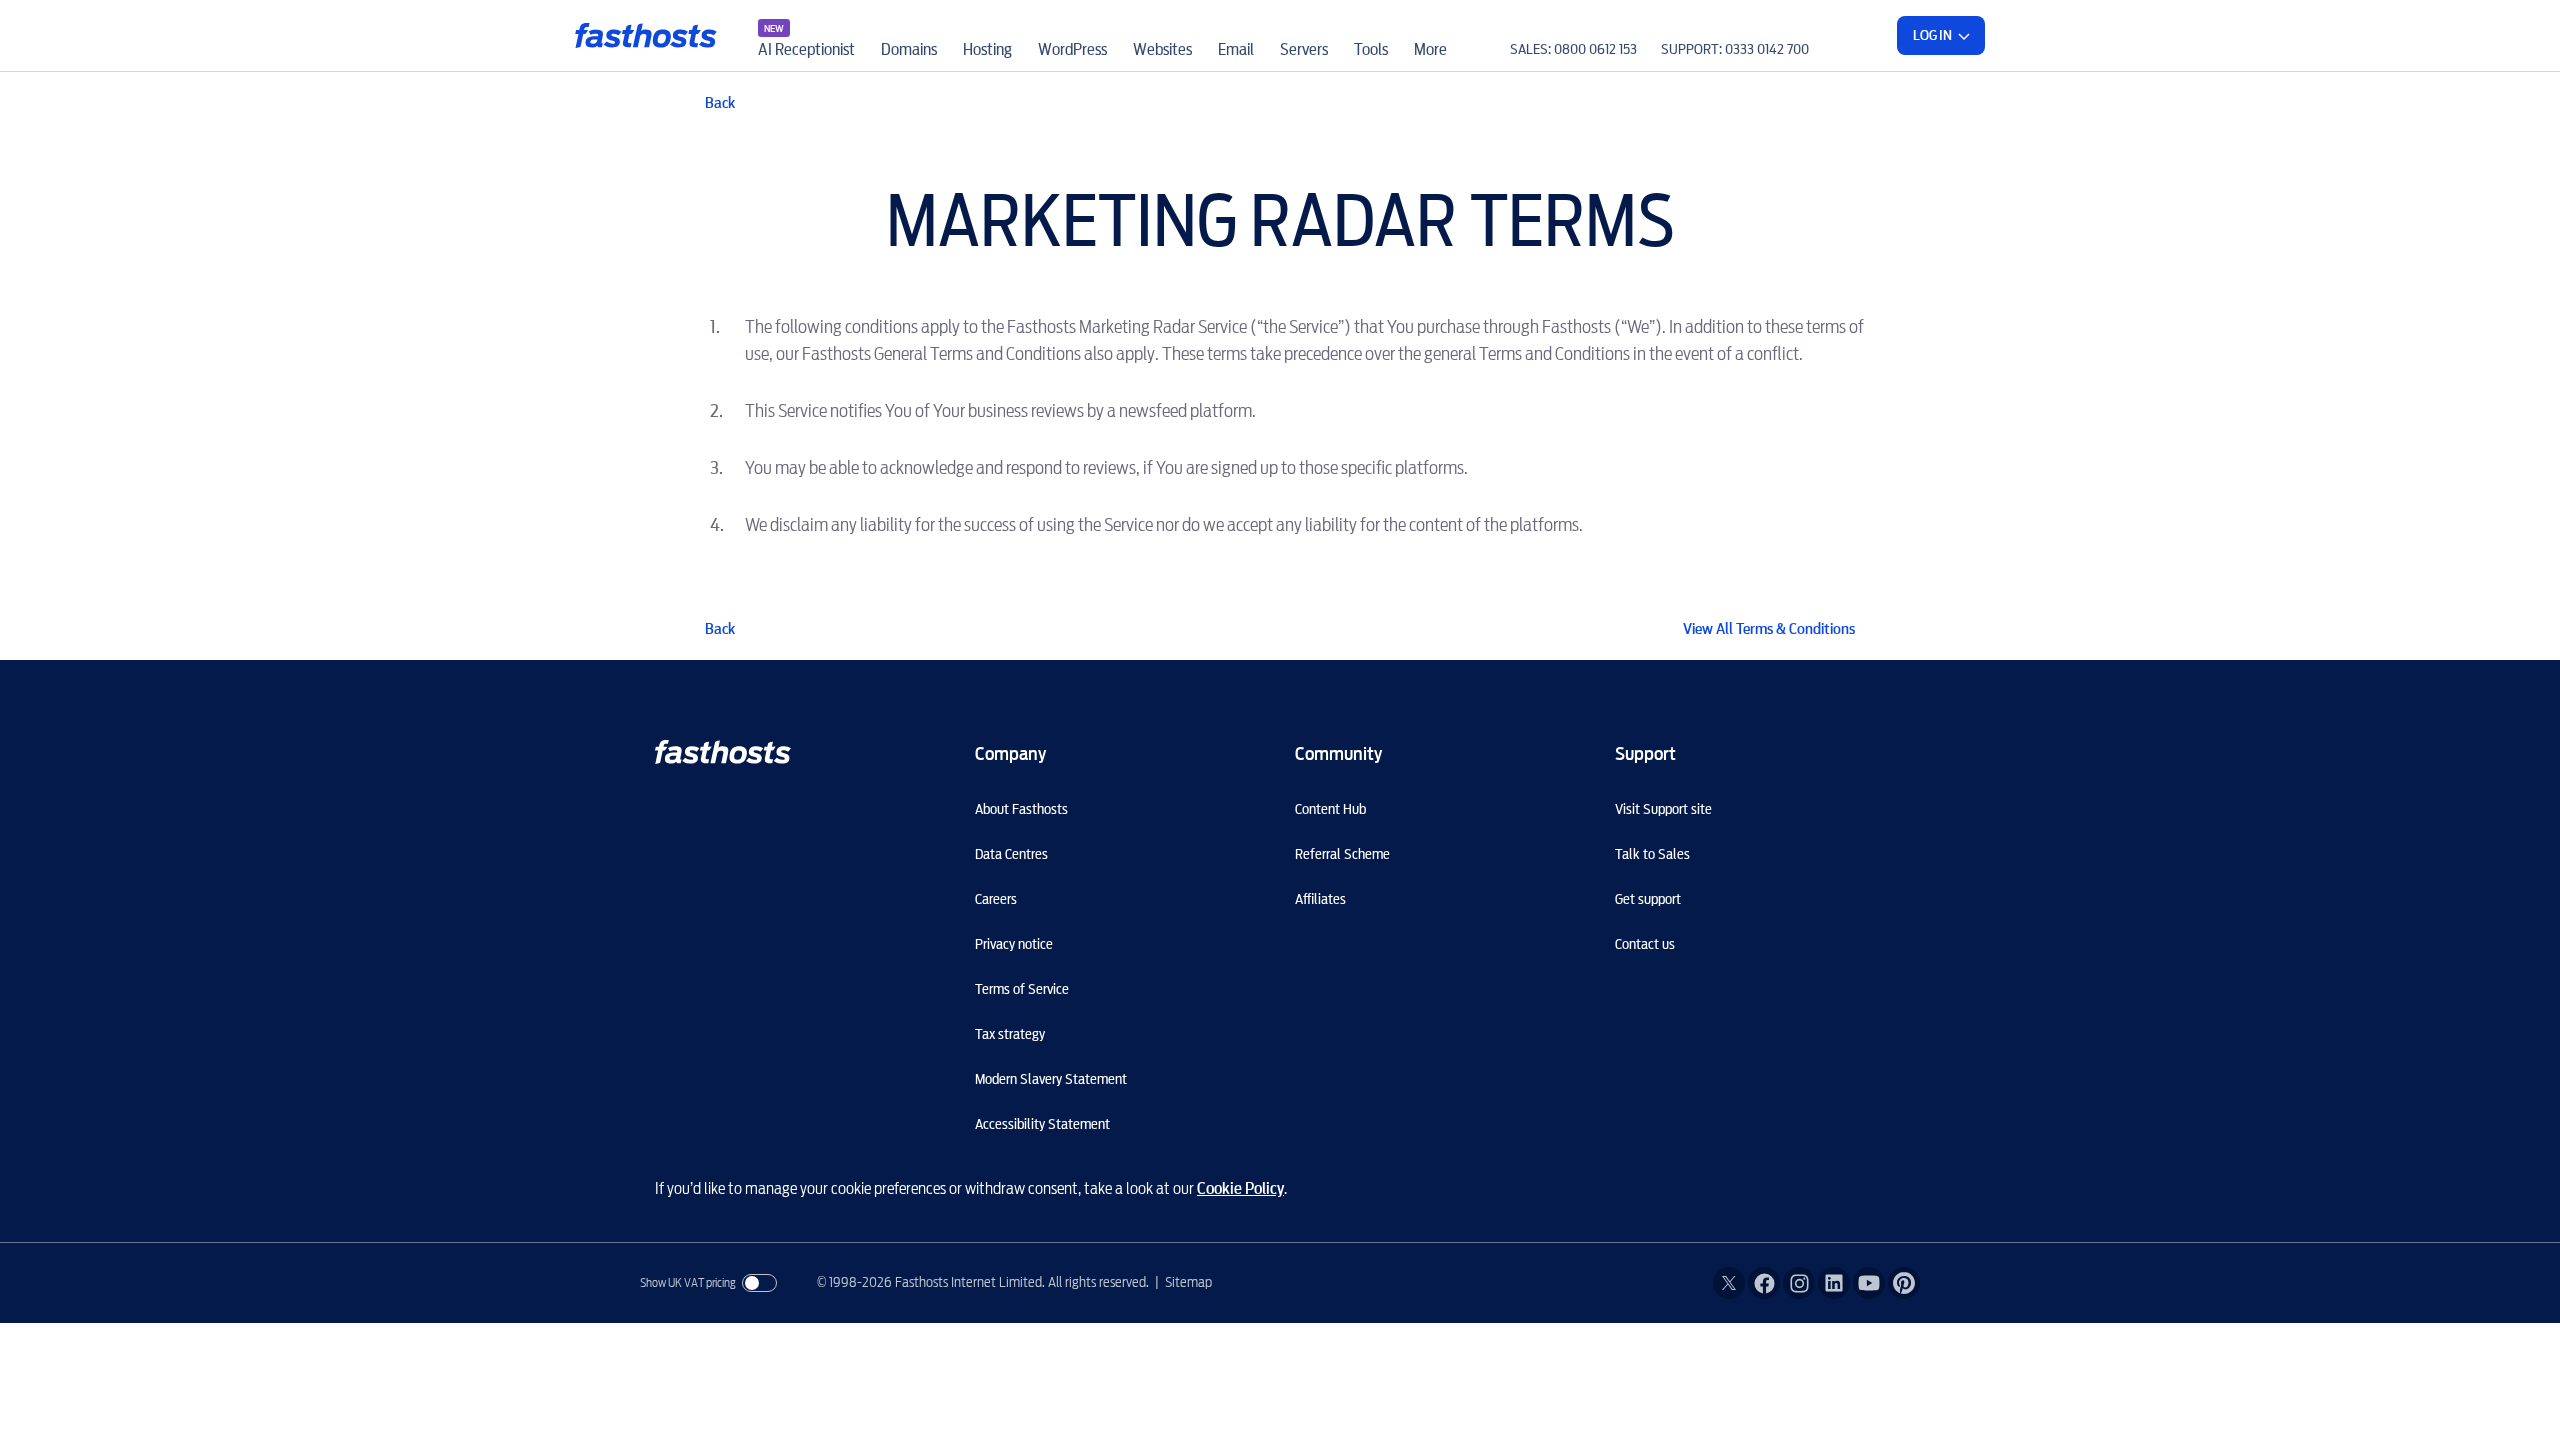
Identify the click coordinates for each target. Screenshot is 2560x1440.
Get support (1648, 899)
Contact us (1645, 944)
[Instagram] (1799, 1283)
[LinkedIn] (1834, 1283)
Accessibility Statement (1042, 1124)
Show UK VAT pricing (688, 1282)
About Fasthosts (1021, 809)
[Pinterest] (1904, 1283)
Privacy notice (1014, 944)
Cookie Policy (1240, 1188)
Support (1645, 753)
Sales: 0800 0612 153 (1573, 49)
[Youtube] (1869, 1283)
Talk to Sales (1652, 854)
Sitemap (1188, 1282)
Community (1338, 753)
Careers (996, 899)
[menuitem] (806, 35)
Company (1010, 753)
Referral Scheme (1342, 854)
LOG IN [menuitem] (1932, 35)
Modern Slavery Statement (1051, 1079)
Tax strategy (1010, 1034)
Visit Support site (1663, 809)
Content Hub (1330, 809)
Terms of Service (1022, 989)
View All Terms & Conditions (1769, 629)
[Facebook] (1764, 1283)
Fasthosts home (648, 35)
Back (720, 103)
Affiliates (1320, 899)
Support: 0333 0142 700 (1735, 49)
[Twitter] (1729, 1283)
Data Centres (1011, 854)
